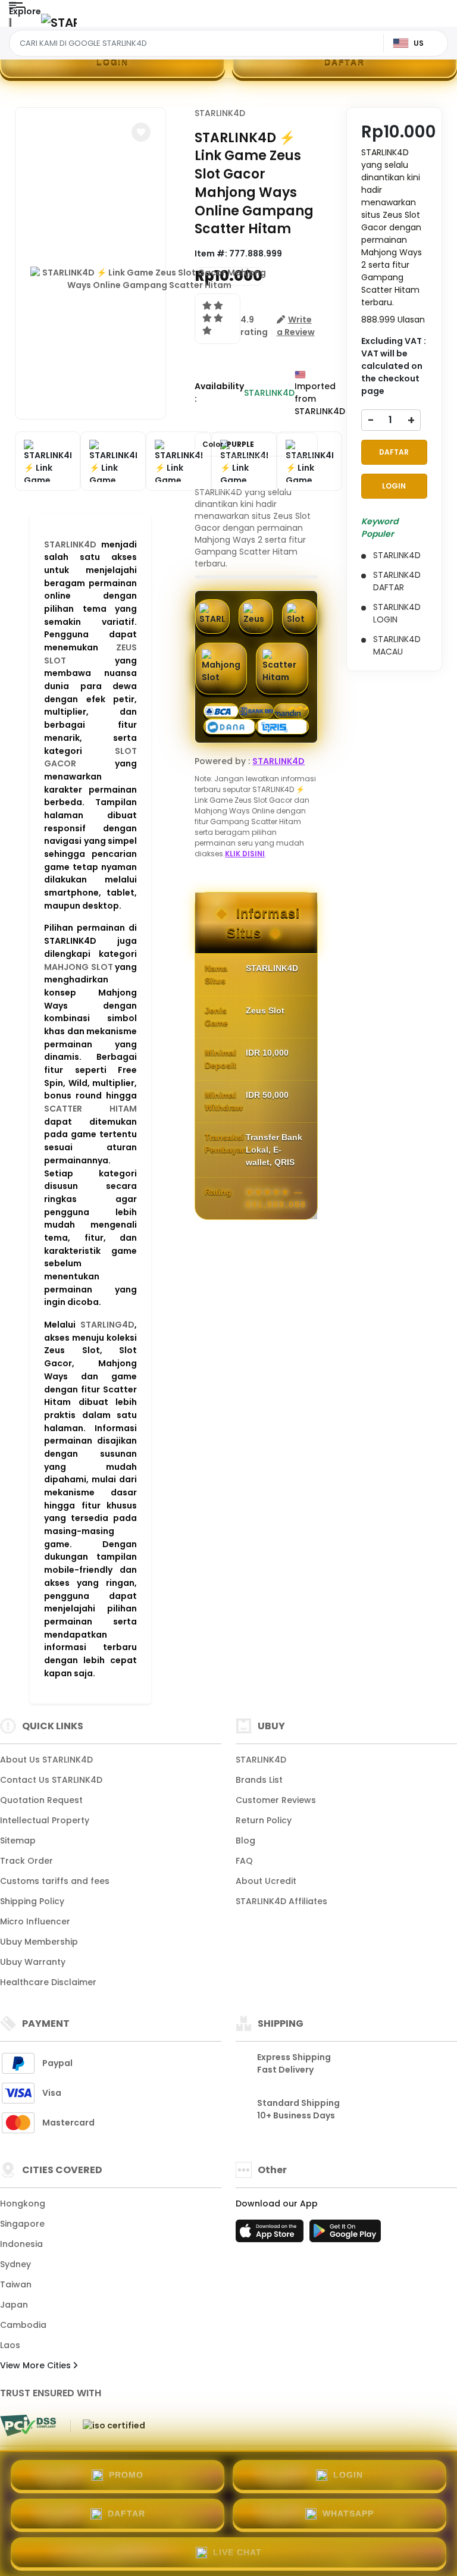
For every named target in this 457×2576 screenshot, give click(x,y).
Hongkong (23, 2203)
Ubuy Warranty (33, 1962)
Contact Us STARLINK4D (51, 1780)
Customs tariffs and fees (55, 1881)
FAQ (244, 1861)
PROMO (126, 2475)
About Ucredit (266, 1881)
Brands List (259, 1780)
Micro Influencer (35, 1921)
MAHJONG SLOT (79, 967)
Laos (10, 2345)
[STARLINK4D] (59, 22)
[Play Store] (345, 2234)
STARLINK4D (70, 544)
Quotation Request (41, 1800)
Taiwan (16, 2284)
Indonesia (21, 2244)
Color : (228, 444)
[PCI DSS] (28, 2425)
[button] (141, 132)
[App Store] (271, 2234)
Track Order (26, 1861)
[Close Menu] (10, 25)
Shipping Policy (32, 1901)
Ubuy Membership (39, 1942)
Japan (14, 2305)
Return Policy (264, 1820)
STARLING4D (107, 1325)
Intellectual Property (45, 1820)
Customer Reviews (276, 1800)
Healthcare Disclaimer (48, 1982)
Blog (245, 1841)
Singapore (22, 2224)
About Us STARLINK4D (46, 1760)
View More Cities (37, 2365)
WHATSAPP (348, 2514)
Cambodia (23, 2325)
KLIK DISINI (245, 854)
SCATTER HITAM (90, 1109)
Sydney (15, 2264)
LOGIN (112, 61)
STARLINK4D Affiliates (281, 1901)
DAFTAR (345, 61)
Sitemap (18, 1841)
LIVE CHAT (237, 2552)
